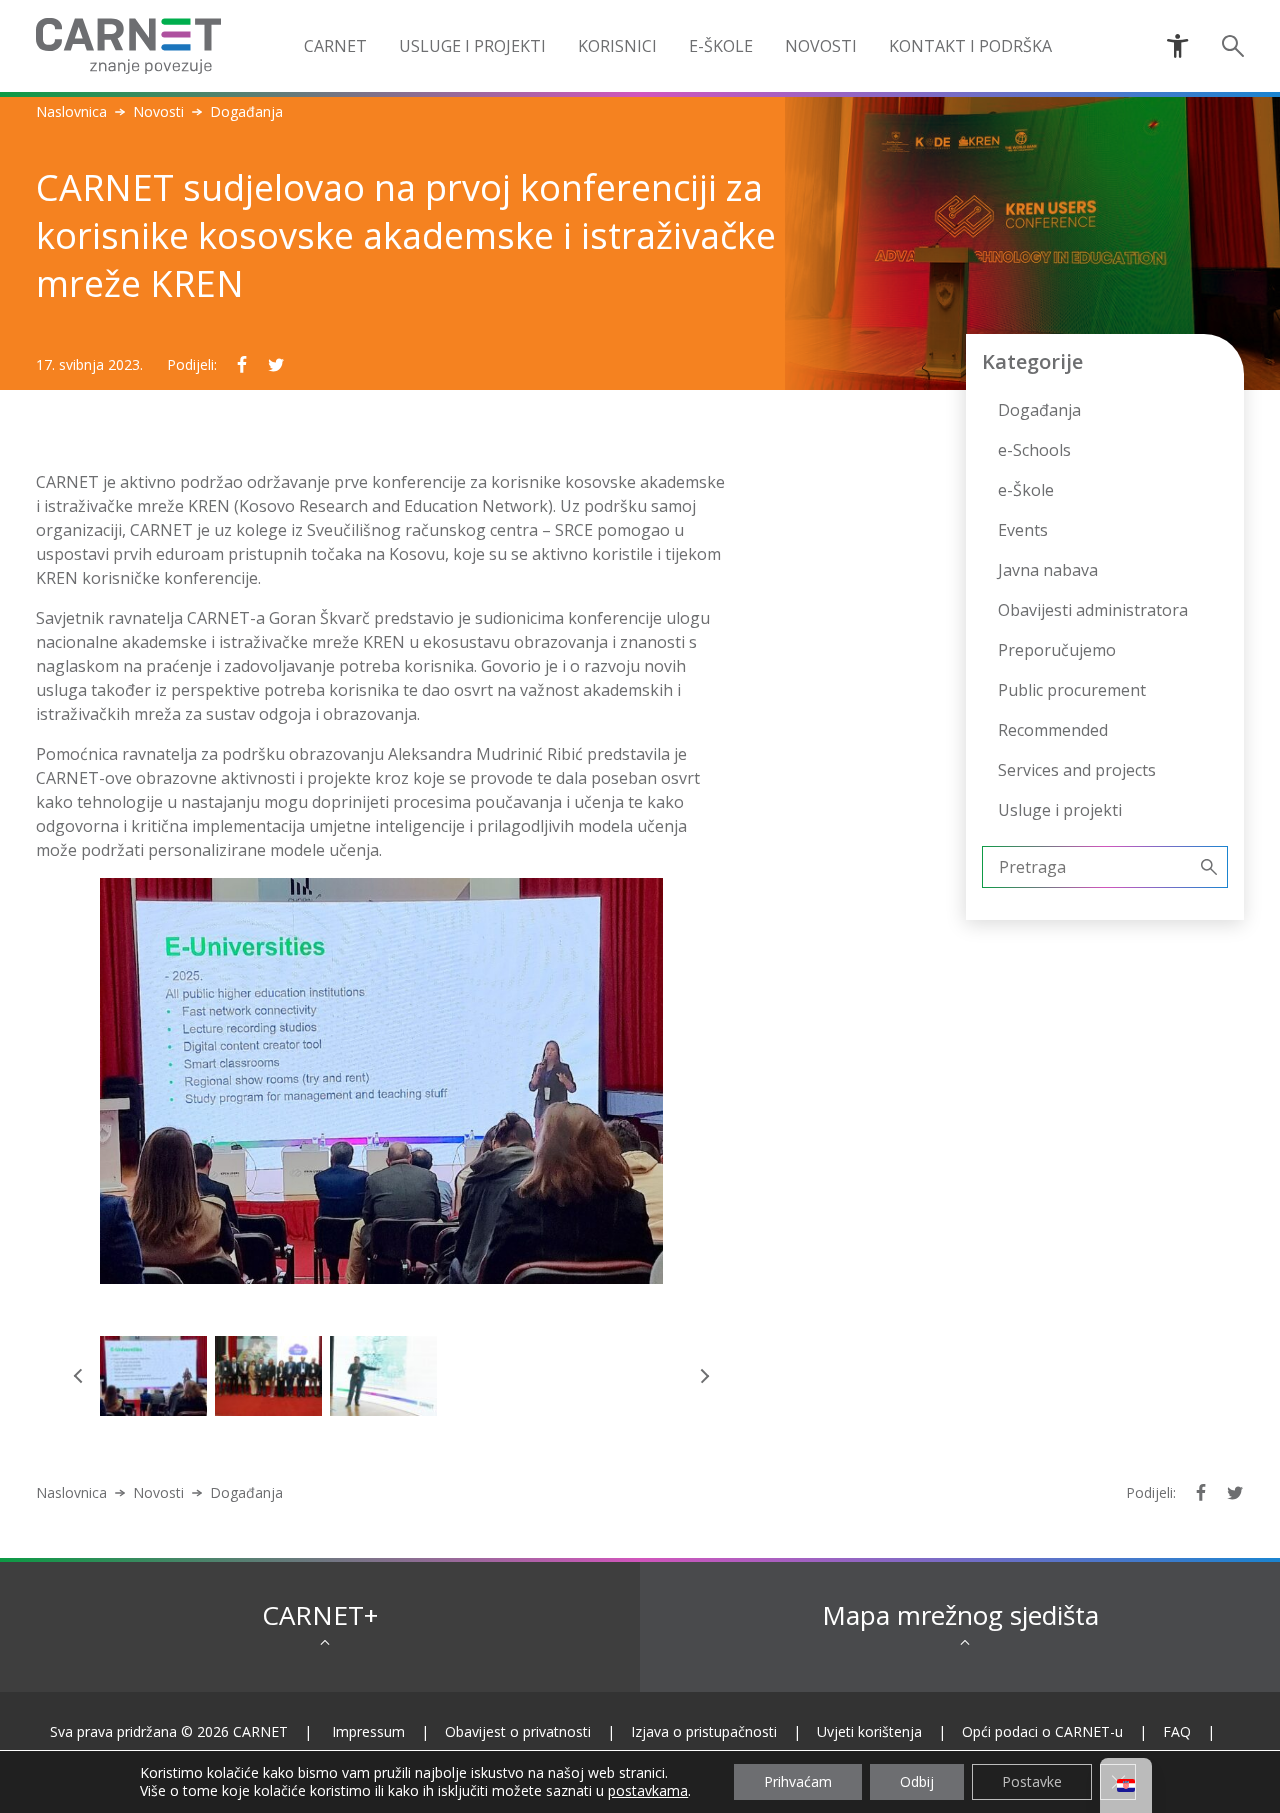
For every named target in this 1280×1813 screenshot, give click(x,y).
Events (1023, 530)
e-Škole (721, 46)
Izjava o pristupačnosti (704, 1731)
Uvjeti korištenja (869, 1731)
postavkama (648, 1791)
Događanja (1039, 410)
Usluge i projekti (1060, 810)
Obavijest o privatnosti (518, 1731)
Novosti (158, 112)
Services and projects (1077, 770)
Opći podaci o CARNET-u (1042, 1731)
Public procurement (1072, 690)
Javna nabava (1048, 570)
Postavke (1032, 1781)
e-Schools (1034, 450)
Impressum (368, 1731)
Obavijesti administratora (1093, 610)
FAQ (1177, 1731)
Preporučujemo (1057, 650)
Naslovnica (71, 112)
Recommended (1053, 730)
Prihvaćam (798, 1781)
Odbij (917, 1781)
